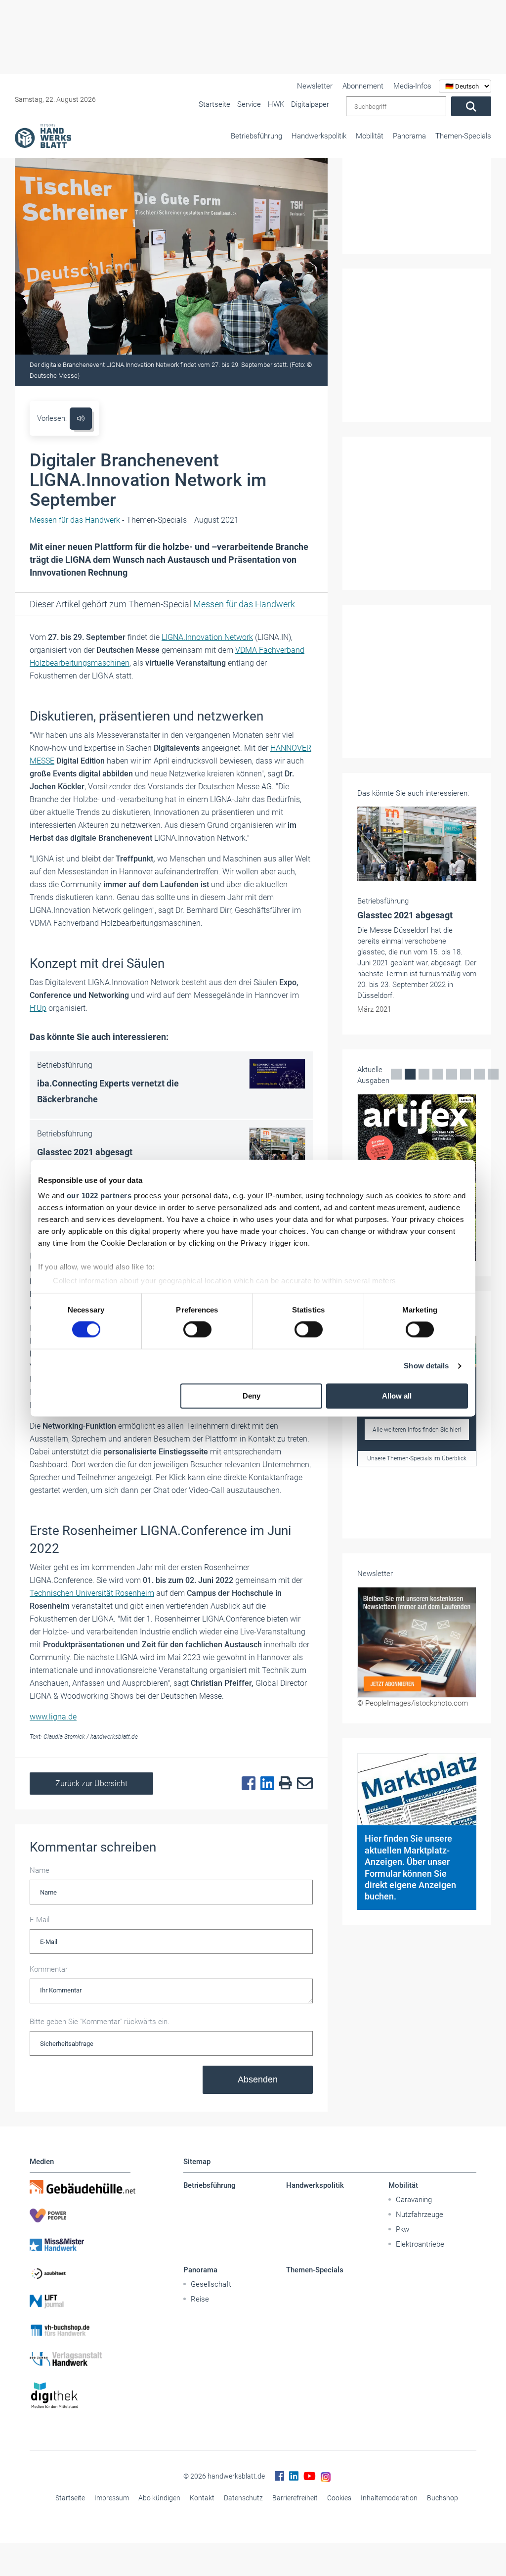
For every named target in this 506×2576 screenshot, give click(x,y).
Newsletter (315, 86)
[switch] (197, 1330)
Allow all (397, 1396)
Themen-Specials (463, 136)
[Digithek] (80, 2396)
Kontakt (202, 2498)
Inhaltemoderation (389, 2498)
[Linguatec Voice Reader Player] (81, 419)
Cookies (339, 2498)
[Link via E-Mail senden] (302, 1784)
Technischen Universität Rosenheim (92, 1593)
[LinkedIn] (265, 1784)
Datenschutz (243, 2498)
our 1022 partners (99, 1196)
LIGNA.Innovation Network (207, 637)
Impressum (112, 2498)
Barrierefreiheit (295, 2498)
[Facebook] (246, 1784)
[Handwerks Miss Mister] (80, 2244)
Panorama (409, 136)
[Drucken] (283, 1784)
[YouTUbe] (310, 2476)
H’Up (38, 1008)
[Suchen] (471, 106)
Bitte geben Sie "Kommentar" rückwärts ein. (100, 2022)
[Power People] (80, 2215)
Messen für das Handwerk (244, 604)
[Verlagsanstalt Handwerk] (80, 2359)
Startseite (70, 2498)
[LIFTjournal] (80, 2302)
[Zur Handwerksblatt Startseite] (43, 136)
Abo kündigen (159, 2498)
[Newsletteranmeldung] (417, 1643)
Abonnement (363, 86)
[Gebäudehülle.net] (80, 2187)
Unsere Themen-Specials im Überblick (417, 1458)
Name (40, 1870)
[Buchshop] (80, 2330)
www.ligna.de (53, 1717)
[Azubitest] (80, 2273)
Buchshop (443, 2498)
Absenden (258, 2079)
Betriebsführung (256, 136)
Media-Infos (412, 86)
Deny (252, 1396)
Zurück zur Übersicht (91, 1784)
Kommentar (49, 1969)
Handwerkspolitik (319, 136)
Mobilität (370, 136)
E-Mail (40, 1920)
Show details (426, 1366)
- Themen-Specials (108, 520)
